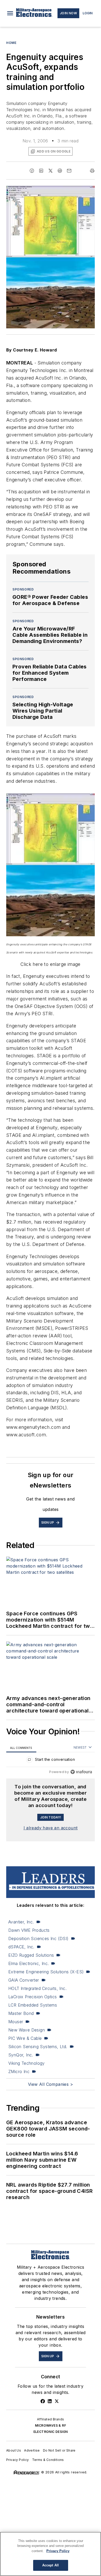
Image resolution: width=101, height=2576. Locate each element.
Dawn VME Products (29, 1930)
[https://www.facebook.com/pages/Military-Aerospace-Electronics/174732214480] (43, 2401)
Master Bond (21, 2013)
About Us (14, 2450)
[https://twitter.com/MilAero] (57, 2401)
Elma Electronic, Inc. (28, 1963)
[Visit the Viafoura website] (81, 1772)
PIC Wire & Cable (25, 2038)
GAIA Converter (24, 1980)
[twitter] (51, 171)
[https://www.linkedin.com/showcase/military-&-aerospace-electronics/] (50, 2401)
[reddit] (60, 171)
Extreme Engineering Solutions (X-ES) (46, 1972)
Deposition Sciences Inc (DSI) (38, 1938)
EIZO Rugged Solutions (31, 1955)
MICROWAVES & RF (51, 2425)
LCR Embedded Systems (33, 2005)
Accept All (51, 2565)
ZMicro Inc (19, 2072)
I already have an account (51, 1828)
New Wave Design (27, 2030)
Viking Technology (27, 2063)
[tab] (21, 1748)
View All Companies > (51, 2084)
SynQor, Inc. (21, 2055)
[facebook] (32, 171)
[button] (10, 13)
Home (11, 43)
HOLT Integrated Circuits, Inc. (37, 1988)
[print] (92, 171)
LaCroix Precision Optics (33, 1997)
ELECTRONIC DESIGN (51, 2432)
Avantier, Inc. (21, 1922)
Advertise (32, 2450)
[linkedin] (41, 171)
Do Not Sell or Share (59, 2450)
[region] (51, 1761)
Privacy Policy (18, 2460)
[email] (69, 171)
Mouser (16, 2022)
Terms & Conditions (48, 2460)
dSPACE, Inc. (21, 1947)
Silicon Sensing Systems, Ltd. (38, 2047)
